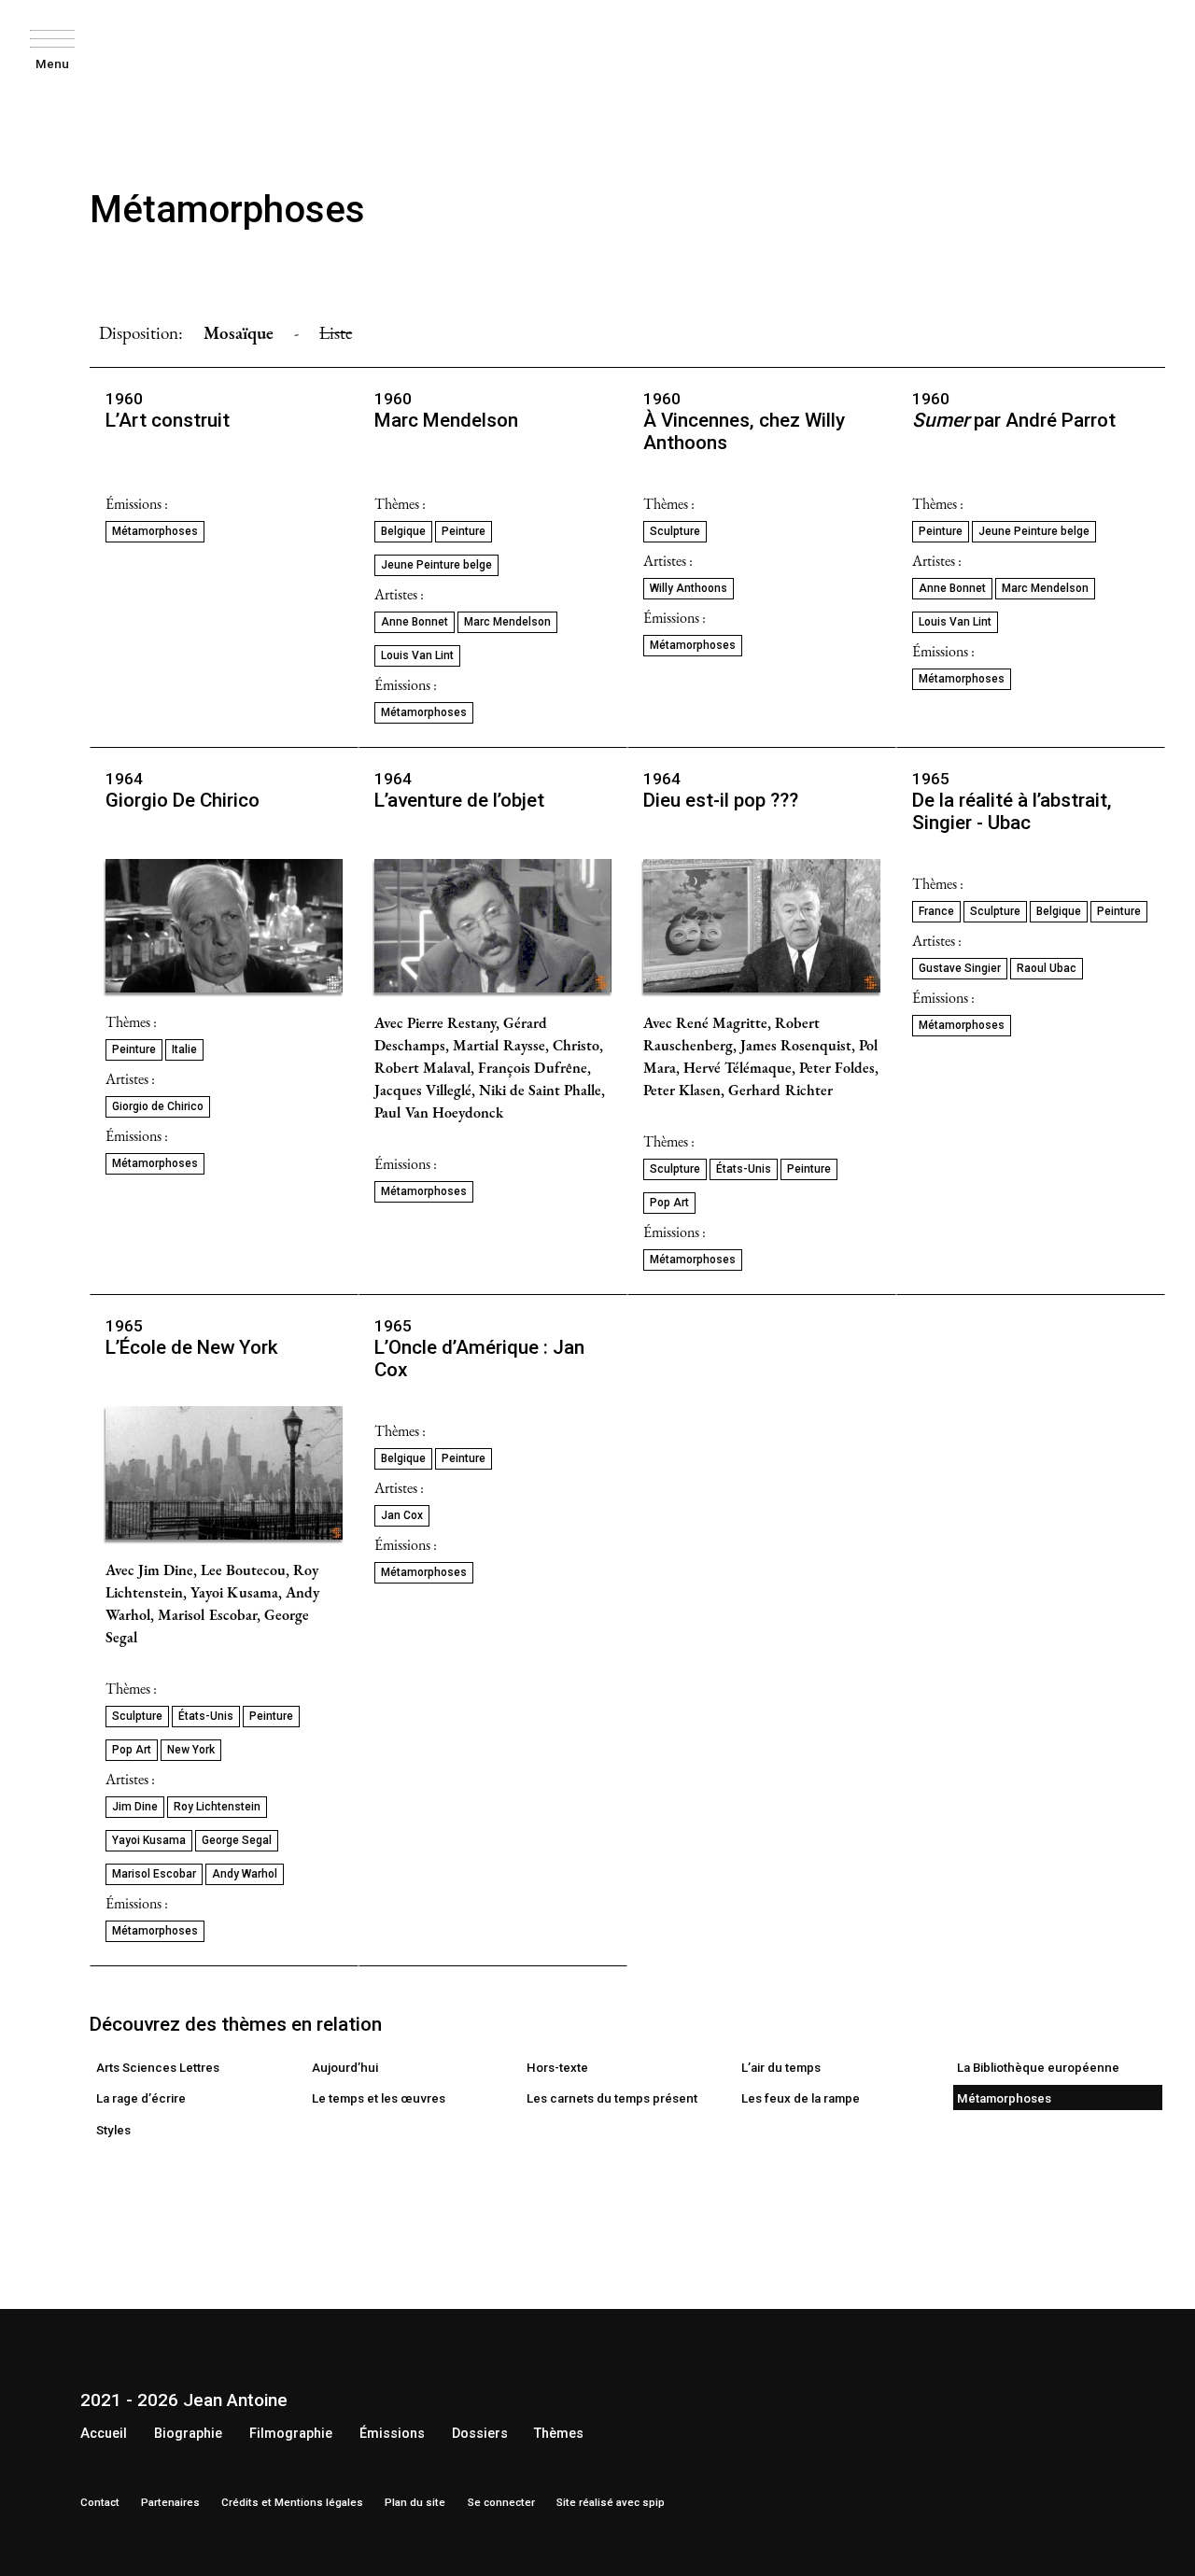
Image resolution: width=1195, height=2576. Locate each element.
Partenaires (170, 2502)
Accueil (104, 2434)
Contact (100, 2502)
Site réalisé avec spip (611, 2502)
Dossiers (480, 2434)
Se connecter (501, 2502)
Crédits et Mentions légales (292, 2502)
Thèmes (559, 2434)
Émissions (392, 2434)
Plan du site (415, 2502)
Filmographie (291, 2434)
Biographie (188, 2434)
